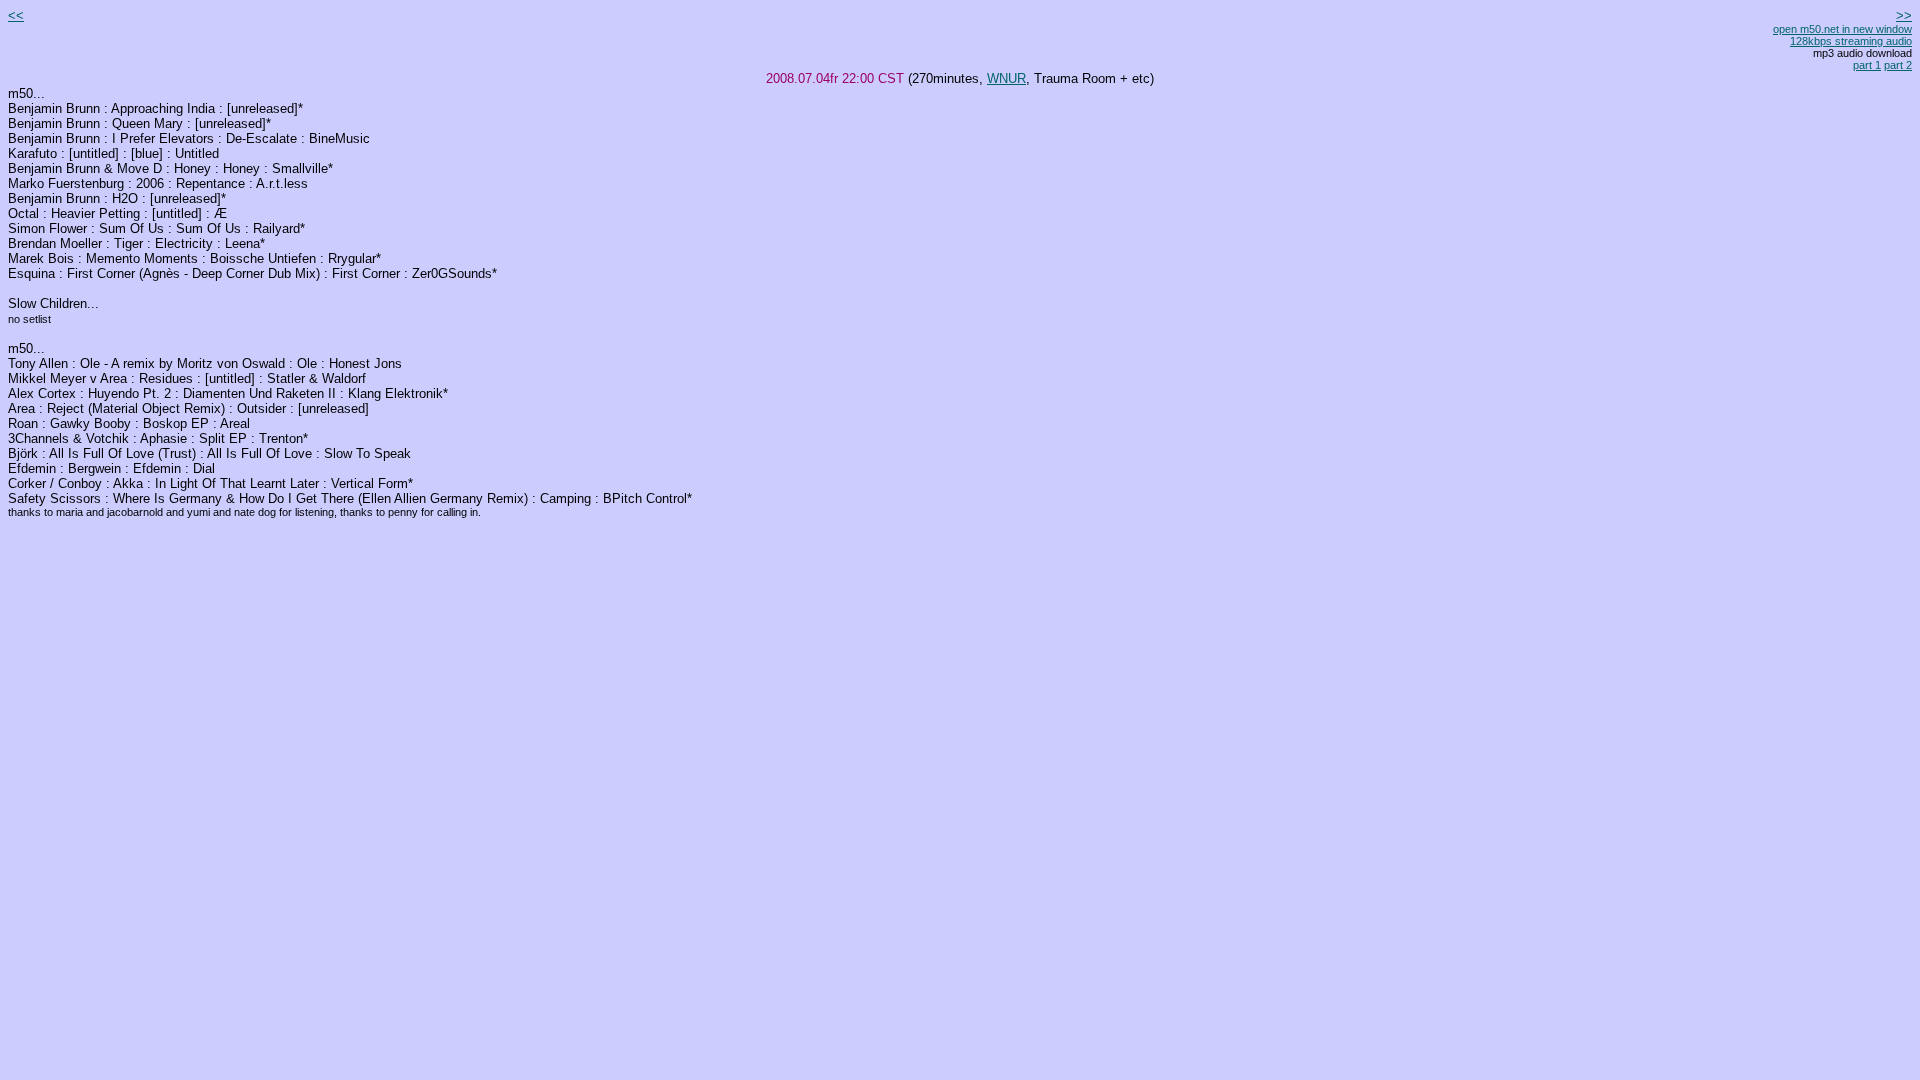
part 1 (1867, 65)
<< (16, 15)
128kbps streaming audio (1851, 41)
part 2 (1898, 65)
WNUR (1006, 78)
